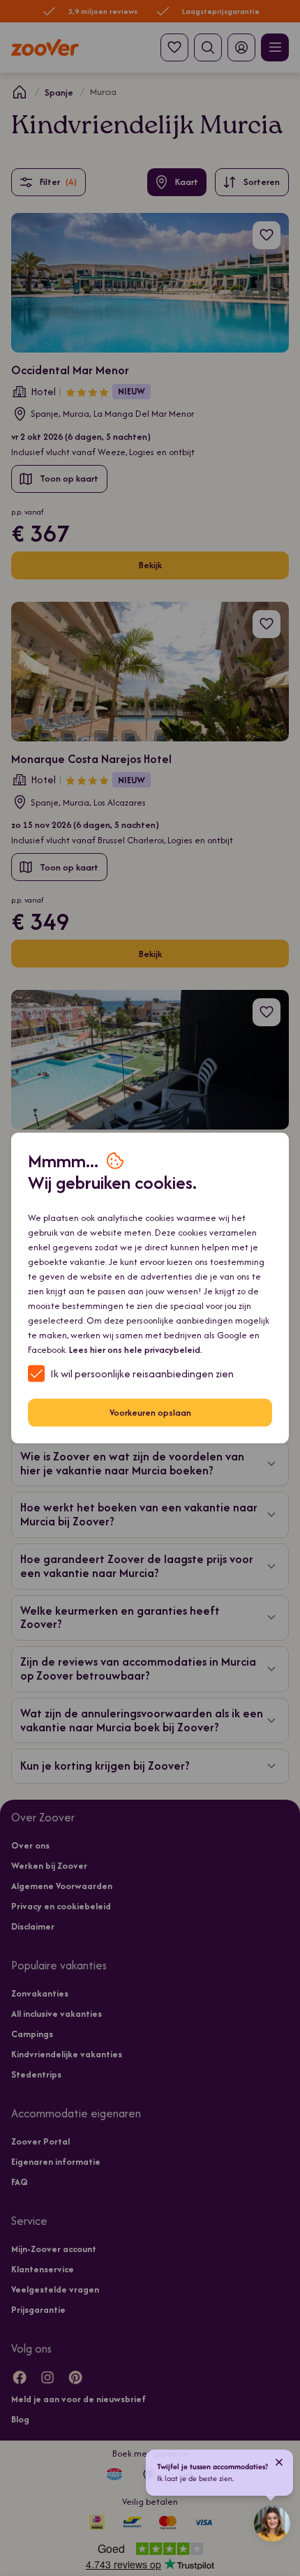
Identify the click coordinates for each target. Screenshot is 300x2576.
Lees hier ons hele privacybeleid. (136, 1349)
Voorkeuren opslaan (150, 1413)
